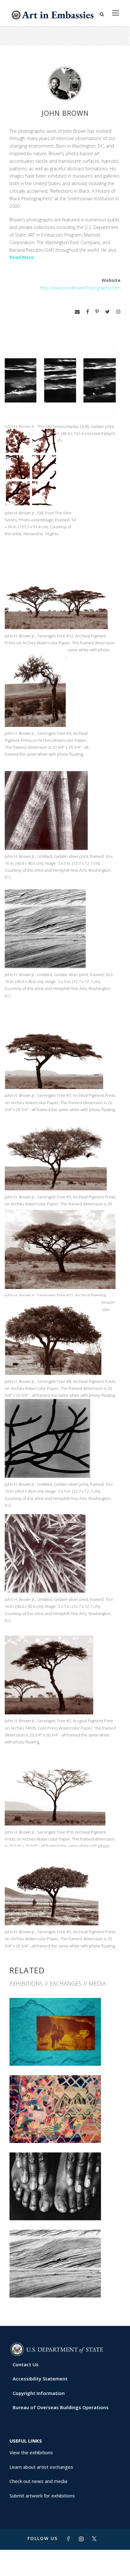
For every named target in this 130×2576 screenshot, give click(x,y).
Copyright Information (39, 2393)
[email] (77, 312)
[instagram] (118, 312)
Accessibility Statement (40, 2379)
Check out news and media (38, 2481)
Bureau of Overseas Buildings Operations (61, 2407)
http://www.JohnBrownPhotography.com (80, 288)
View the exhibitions (31, 2452)
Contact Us (26, 2364)
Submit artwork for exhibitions (42, 2496)
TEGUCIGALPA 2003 (65, 2283)
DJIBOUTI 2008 (65, 2129)
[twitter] (107, 312)
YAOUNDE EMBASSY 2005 (65, 2206)
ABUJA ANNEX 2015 (65, 2052)
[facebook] (88, 312)
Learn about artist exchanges (41, 2467)
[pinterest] (97, 312)
